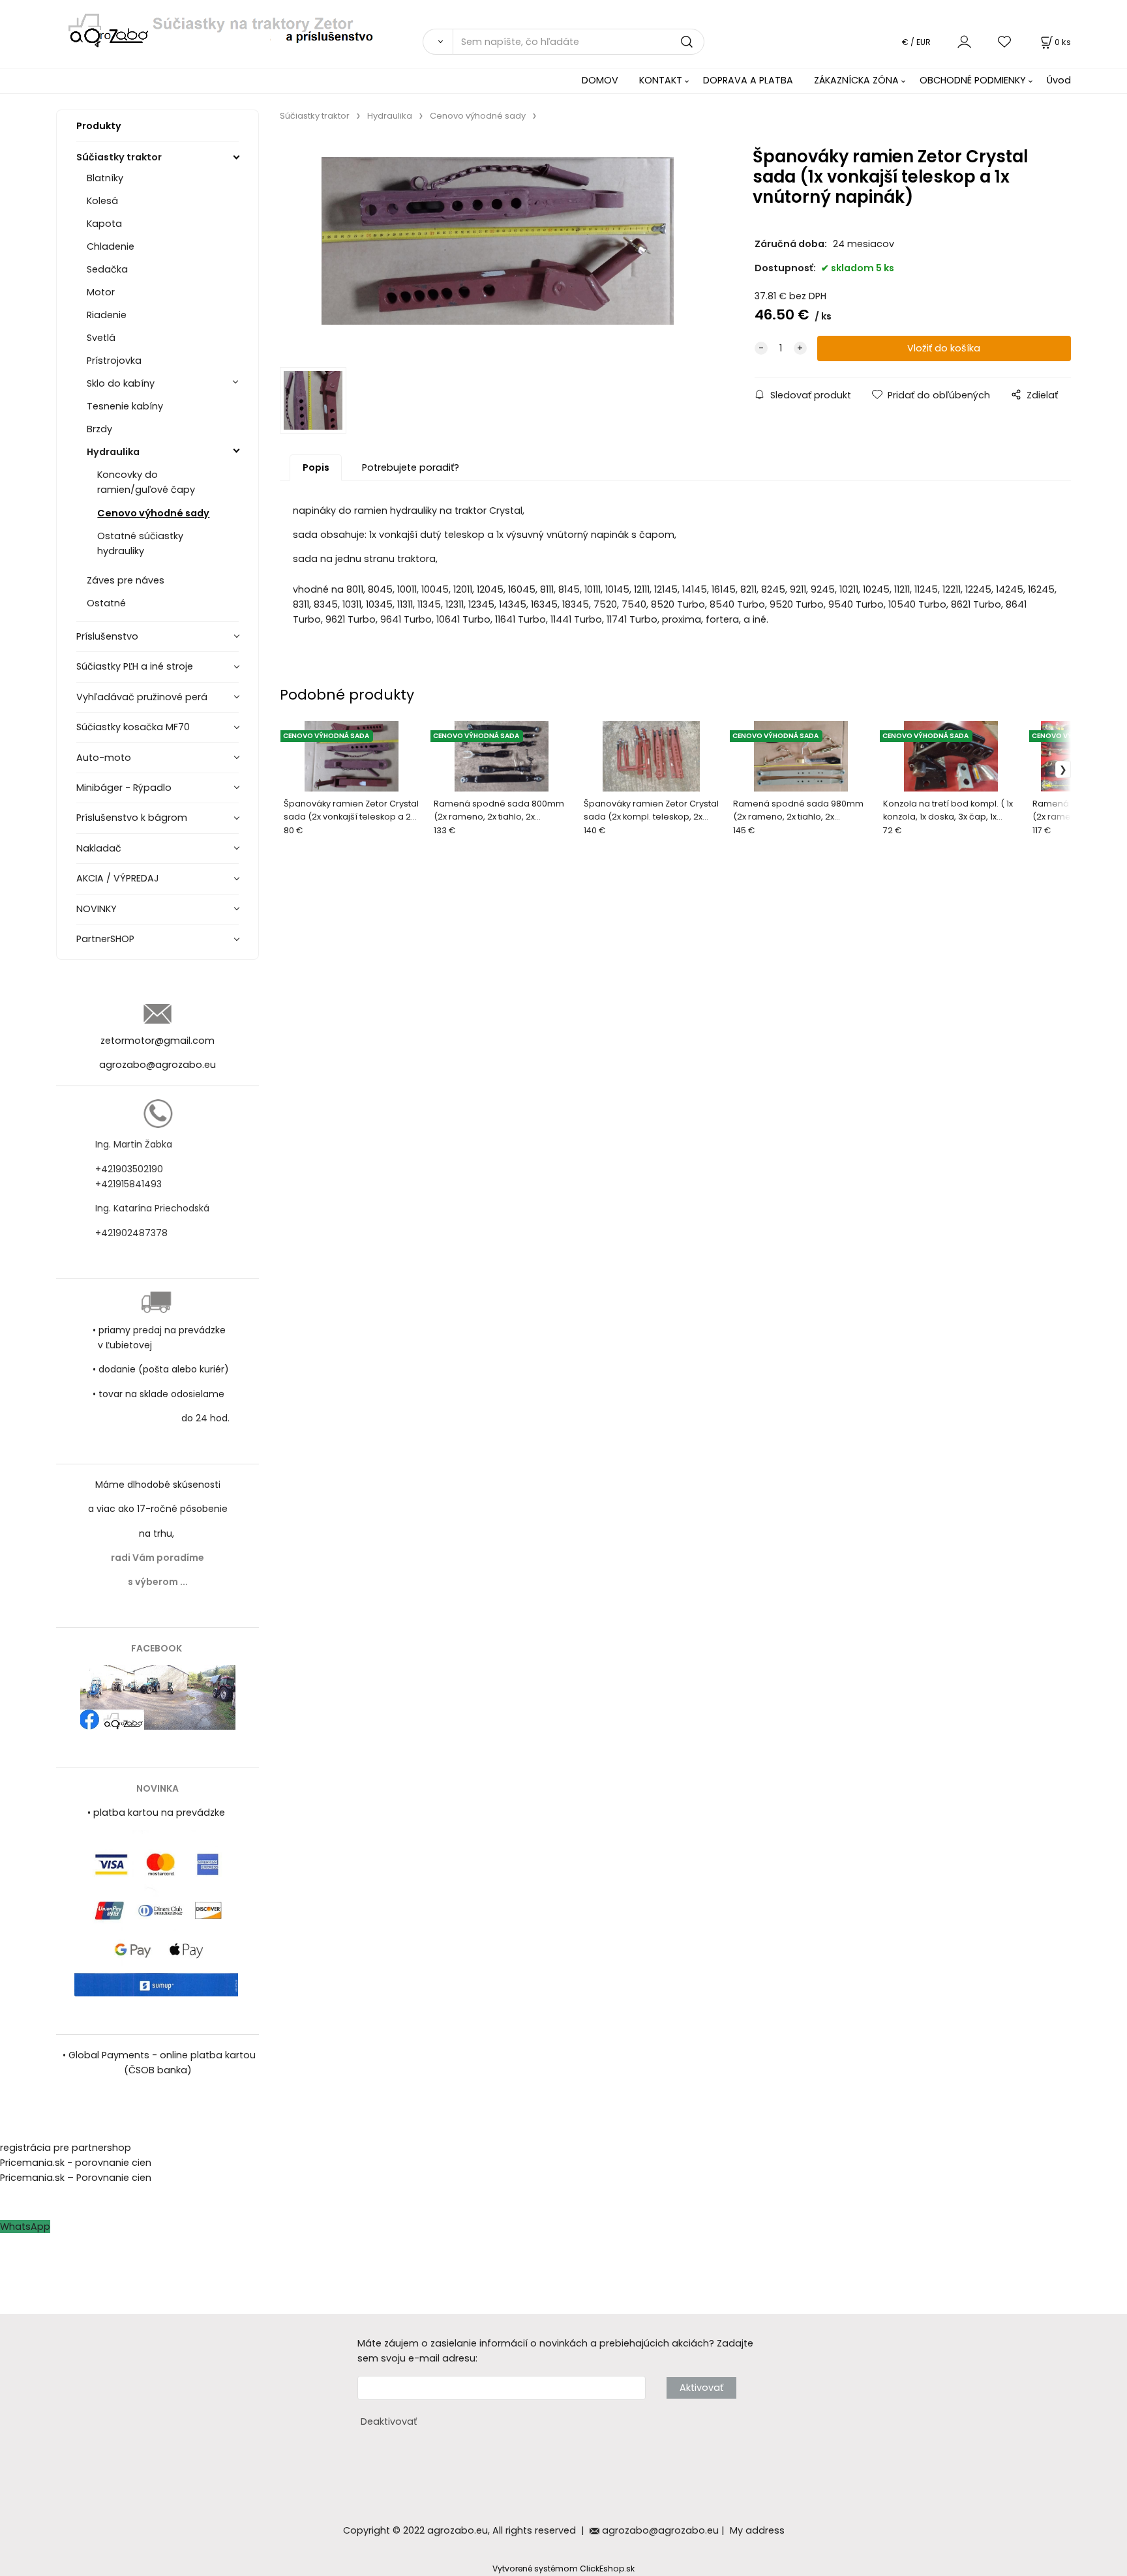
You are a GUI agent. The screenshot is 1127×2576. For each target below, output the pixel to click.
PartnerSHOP (105, 939)
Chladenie (111, 246)
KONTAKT (661, 80)
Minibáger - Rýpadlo (124, 788)
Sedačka (107, 269)
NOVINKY (97, 909)
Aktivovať (701, 2388)
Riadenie (107, 315)
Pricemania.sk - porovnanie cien (76, 2163)
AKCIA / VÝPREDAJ (118, 878)
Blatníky (105, 178)
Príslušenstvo (107, 636)
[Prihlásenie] (964, 41)
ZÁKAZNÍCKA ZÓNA (856, 80)
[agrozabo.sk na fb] (158, 1697)
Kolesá (102, 201)
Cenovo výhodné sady (153, 513)
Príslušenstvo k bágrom (132, 818)
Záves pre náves (126, 580)
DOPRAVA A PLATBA (748, 80)
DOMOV (600, 80)
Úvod (1059, 80)
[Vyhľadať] (438, 42)
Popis (316, 467)
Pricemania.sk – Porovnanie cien (76, 2178)
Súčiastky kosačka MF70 (133, 727)
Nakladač (99, 848)
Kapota (104, 224)
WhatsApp (25, 2227)
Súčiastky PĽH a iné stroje (135, 666)
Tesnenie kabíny (125, 406)
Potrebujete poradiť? (411, 467)
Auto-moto (104, 758)
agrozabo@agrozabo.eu (158, 1065)
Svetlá (101, 338)
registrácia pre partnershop (66, 2148)
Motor (101, 292)
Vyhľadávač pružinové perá (142, 697)
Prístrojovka (114, 361)
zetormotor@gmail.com (158, 1041)
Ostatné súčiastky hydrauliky (140, 543)
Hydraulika (113, 452)
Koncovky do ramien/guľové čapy (146, 482)
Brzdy (99, 429)
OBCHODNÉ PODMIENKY (973, 80)
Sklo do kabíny (121, 383)
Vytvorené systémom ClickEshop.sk (563, 2569)
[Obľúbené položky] (1005, 41)
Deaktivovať (389, 2421)
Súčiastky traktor (119, 157)
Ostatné (106, 603)
